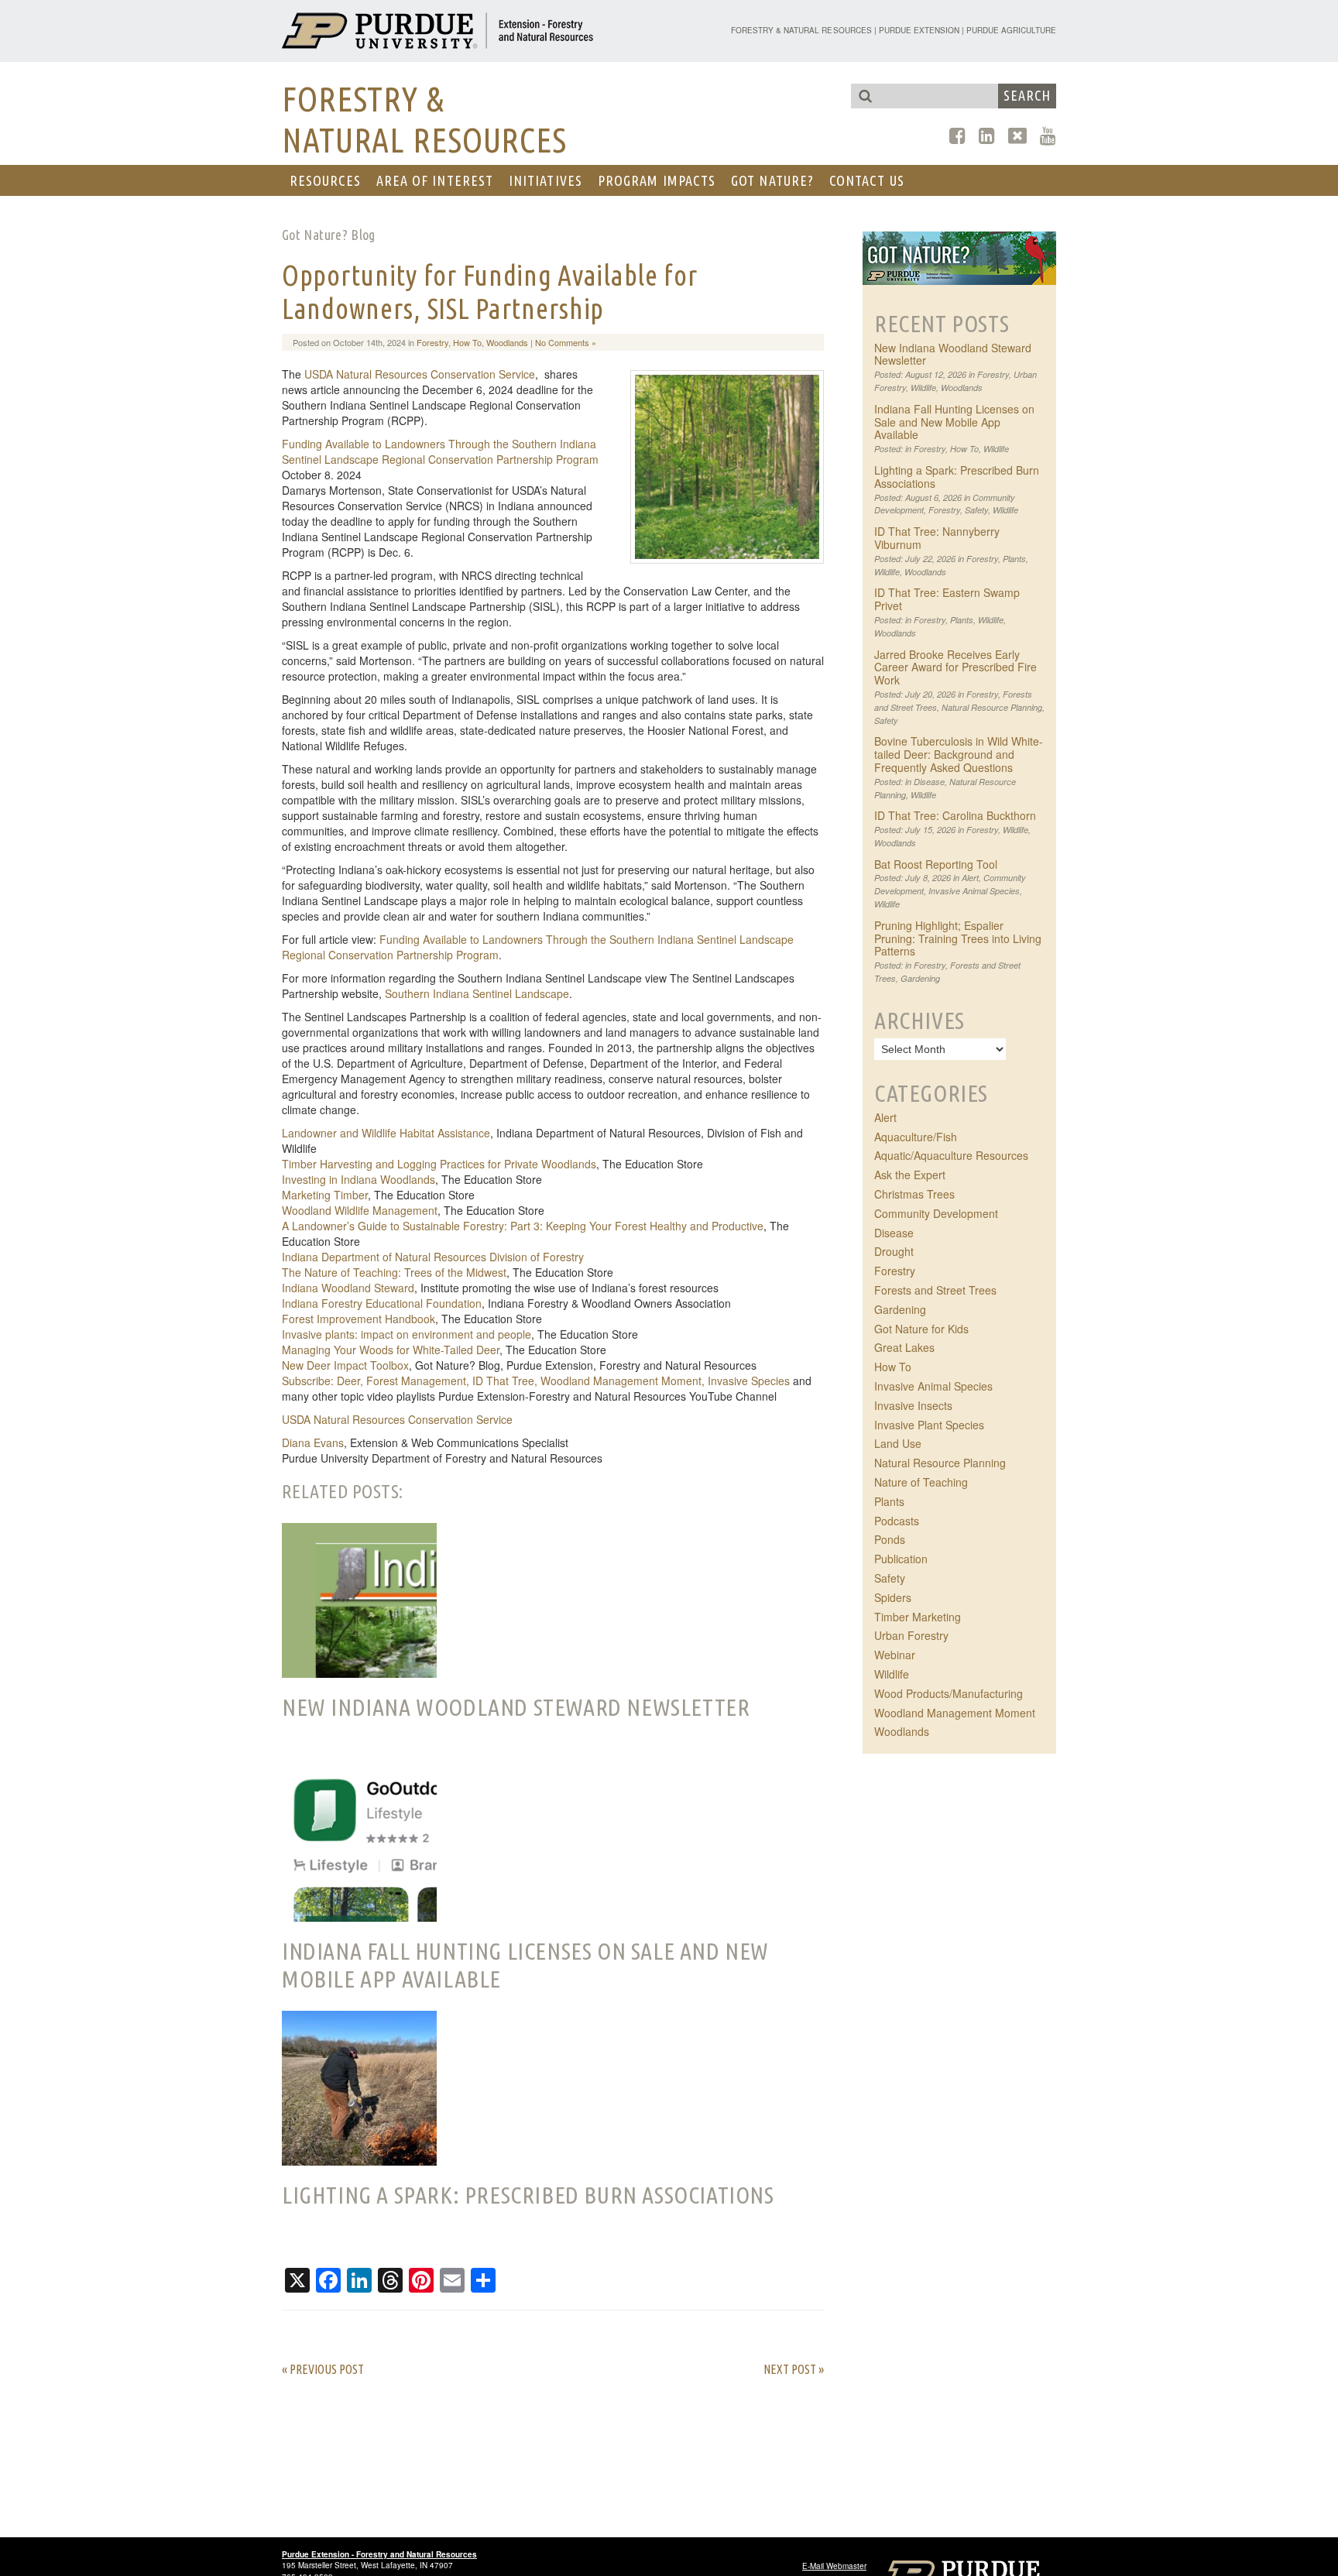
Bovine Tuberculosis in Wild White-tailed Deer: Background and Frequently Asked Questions (959, 754)
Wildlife (923, 388)
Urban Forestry (911, 1635)
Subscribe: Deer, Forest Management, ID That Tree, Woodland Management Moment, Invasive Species (536, 1381)
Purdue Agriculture (1011, 30)
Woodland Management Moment (955, 1713)
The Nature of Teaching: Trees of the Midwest (394, 1272)
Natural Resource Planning (992, 707)
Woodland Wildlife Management (360, 1210)
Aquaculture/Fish (916, 1137)
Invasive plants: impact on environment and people (407, 1334)
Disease (929, 782)
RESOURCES (325, 180)
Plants (1014, 559)
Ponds (890, 1539)
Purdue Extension (919, 30)
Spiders (893, 1597)
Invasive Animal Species (974, 891)
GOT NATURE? (772, 180)
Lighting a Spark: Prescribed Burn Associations (957, 477)
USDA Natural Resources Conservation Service (420, 374)
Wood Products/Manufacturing (949, 1693)
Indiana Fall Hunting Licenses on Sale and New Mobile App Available (954, 422)
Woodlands (507, 342)
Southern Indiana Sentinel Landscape (477, 993)
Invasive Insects (913, 1405)
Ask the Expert (910, 1175)
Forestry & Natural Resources (801, 30)
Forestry (432, 342)
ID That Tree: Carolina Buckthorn (955, 815)
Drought (894, 1251)
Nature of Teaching (921, 1482)
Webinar (895, 1655)
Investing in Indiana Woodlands (359, 1179)
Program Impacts (657, 180)
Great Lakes (904, 1347)
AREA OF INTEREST (435, 180)
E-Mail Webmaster (834, 2566)
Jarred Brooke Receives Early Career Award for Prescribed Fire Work (955, 667)
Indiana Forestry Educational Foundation (382, 1303)
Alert (970, 878)
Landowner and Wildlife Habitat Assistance (386, 1133)
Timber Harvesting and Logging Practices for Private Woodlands (439, 1164)
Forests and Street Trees (935, 1290)
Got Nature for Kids (921, 1329)
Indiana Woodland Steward (348, 1288)
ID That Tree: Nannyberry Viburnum (937, 538)
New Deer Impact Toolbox (345, 1365)
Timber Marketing (918, 1617)
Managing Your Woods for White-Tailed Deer (391, 1350)
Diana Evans (313, 1442)
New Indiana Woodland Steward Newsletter (953, 354)
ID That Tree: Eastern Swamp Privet (947, 599)
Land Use (898, 1443)
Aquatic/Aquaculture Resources (951, 1155)
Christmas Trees (914, 1194)
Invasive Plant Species (929, 1425)
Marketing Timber (325, 1195)
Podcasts (897, 1521)
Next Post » (794, 2369)
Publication (901, 1559)
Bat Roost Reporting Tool (936, 864)
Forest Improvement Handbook (359, 1319)
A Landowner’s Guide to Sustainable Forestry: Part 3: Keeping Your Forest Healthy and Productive (523, 1226)
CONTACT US (867, 180)
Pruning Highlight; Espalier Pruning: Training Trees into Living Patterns (958, 938)
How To (467, 342)
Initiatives (545, 180)
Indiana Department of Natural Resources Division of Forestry (433, 1257)
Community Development (936, 1213)
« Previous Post (323, 2369)
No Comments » (566, 342)
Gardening (920, 978)
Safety (976, 510)
